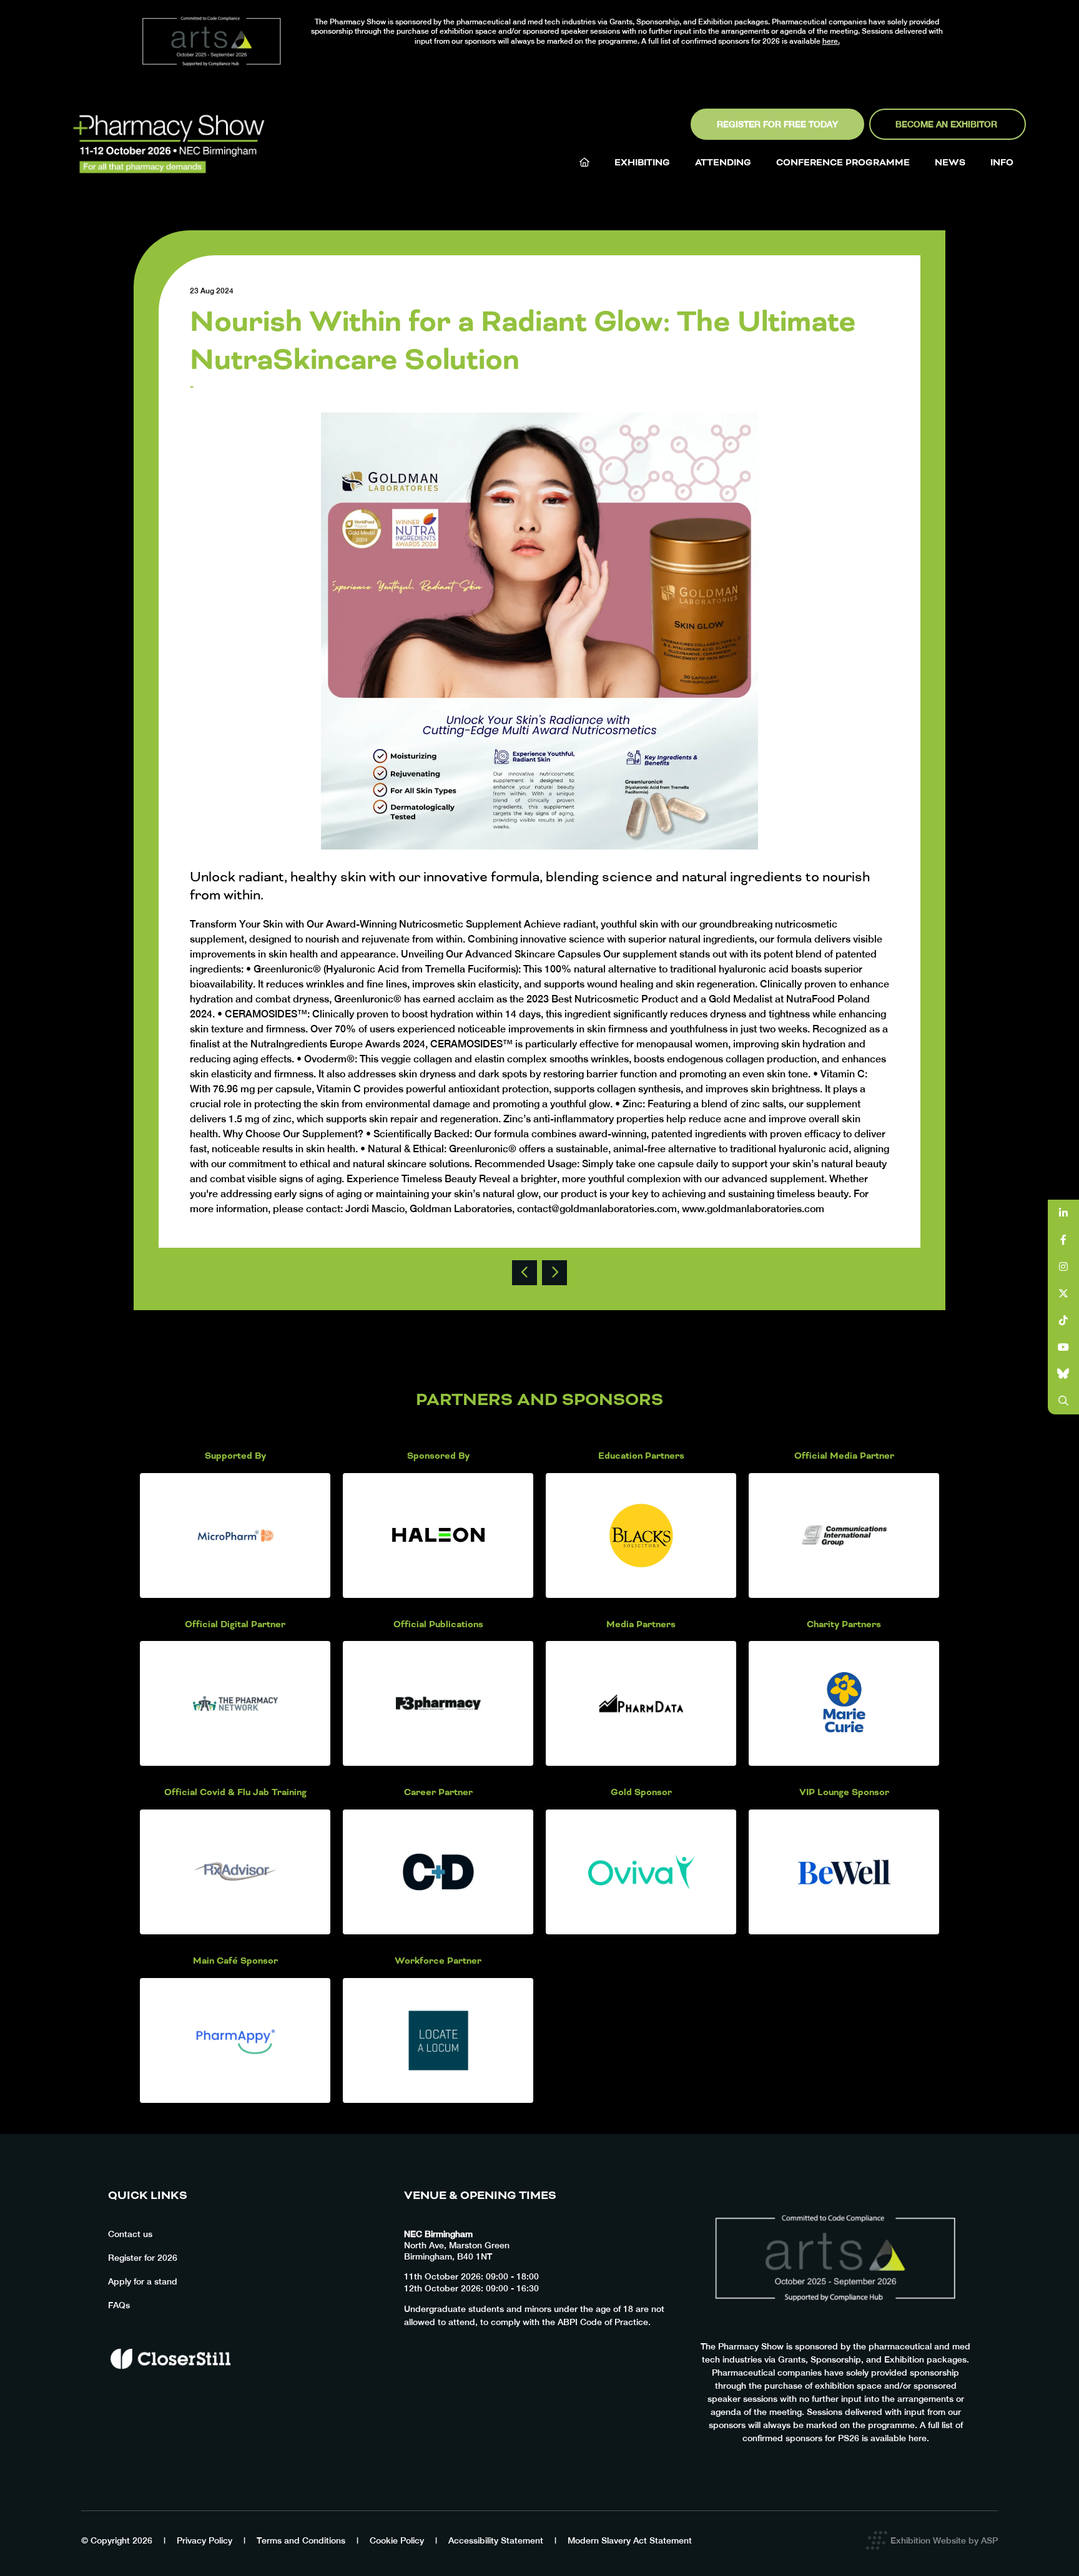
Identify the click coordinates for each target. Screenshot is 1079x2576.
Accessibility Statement (496, 2540)
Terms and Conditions (301, 2540)
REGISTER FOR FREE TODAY (777, 124)
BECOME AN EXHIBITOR (948, 124)
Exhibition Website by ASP (944, 2540)
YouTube (1064, 1347)
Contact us (130, 2234)
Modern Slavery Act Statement (630, 2540)
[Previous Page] (525, 1273)
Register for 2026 (143, 2258)
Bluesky (1064, 1374)
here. (831, 41)
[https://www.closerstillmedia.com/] (170, 2391)
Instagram (1064, 1267)
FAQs (119, 2305)
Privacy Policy (204, 2540)
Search (1064, 1401)
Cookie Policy (397, 2540)
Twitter (1064, 1294)
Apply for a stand (143, 2281)
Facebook (1064, 1240)
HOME (584, 162)
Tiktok (1064, 1320)
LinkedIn (1064, 1213)
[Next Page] (554, 1273)
